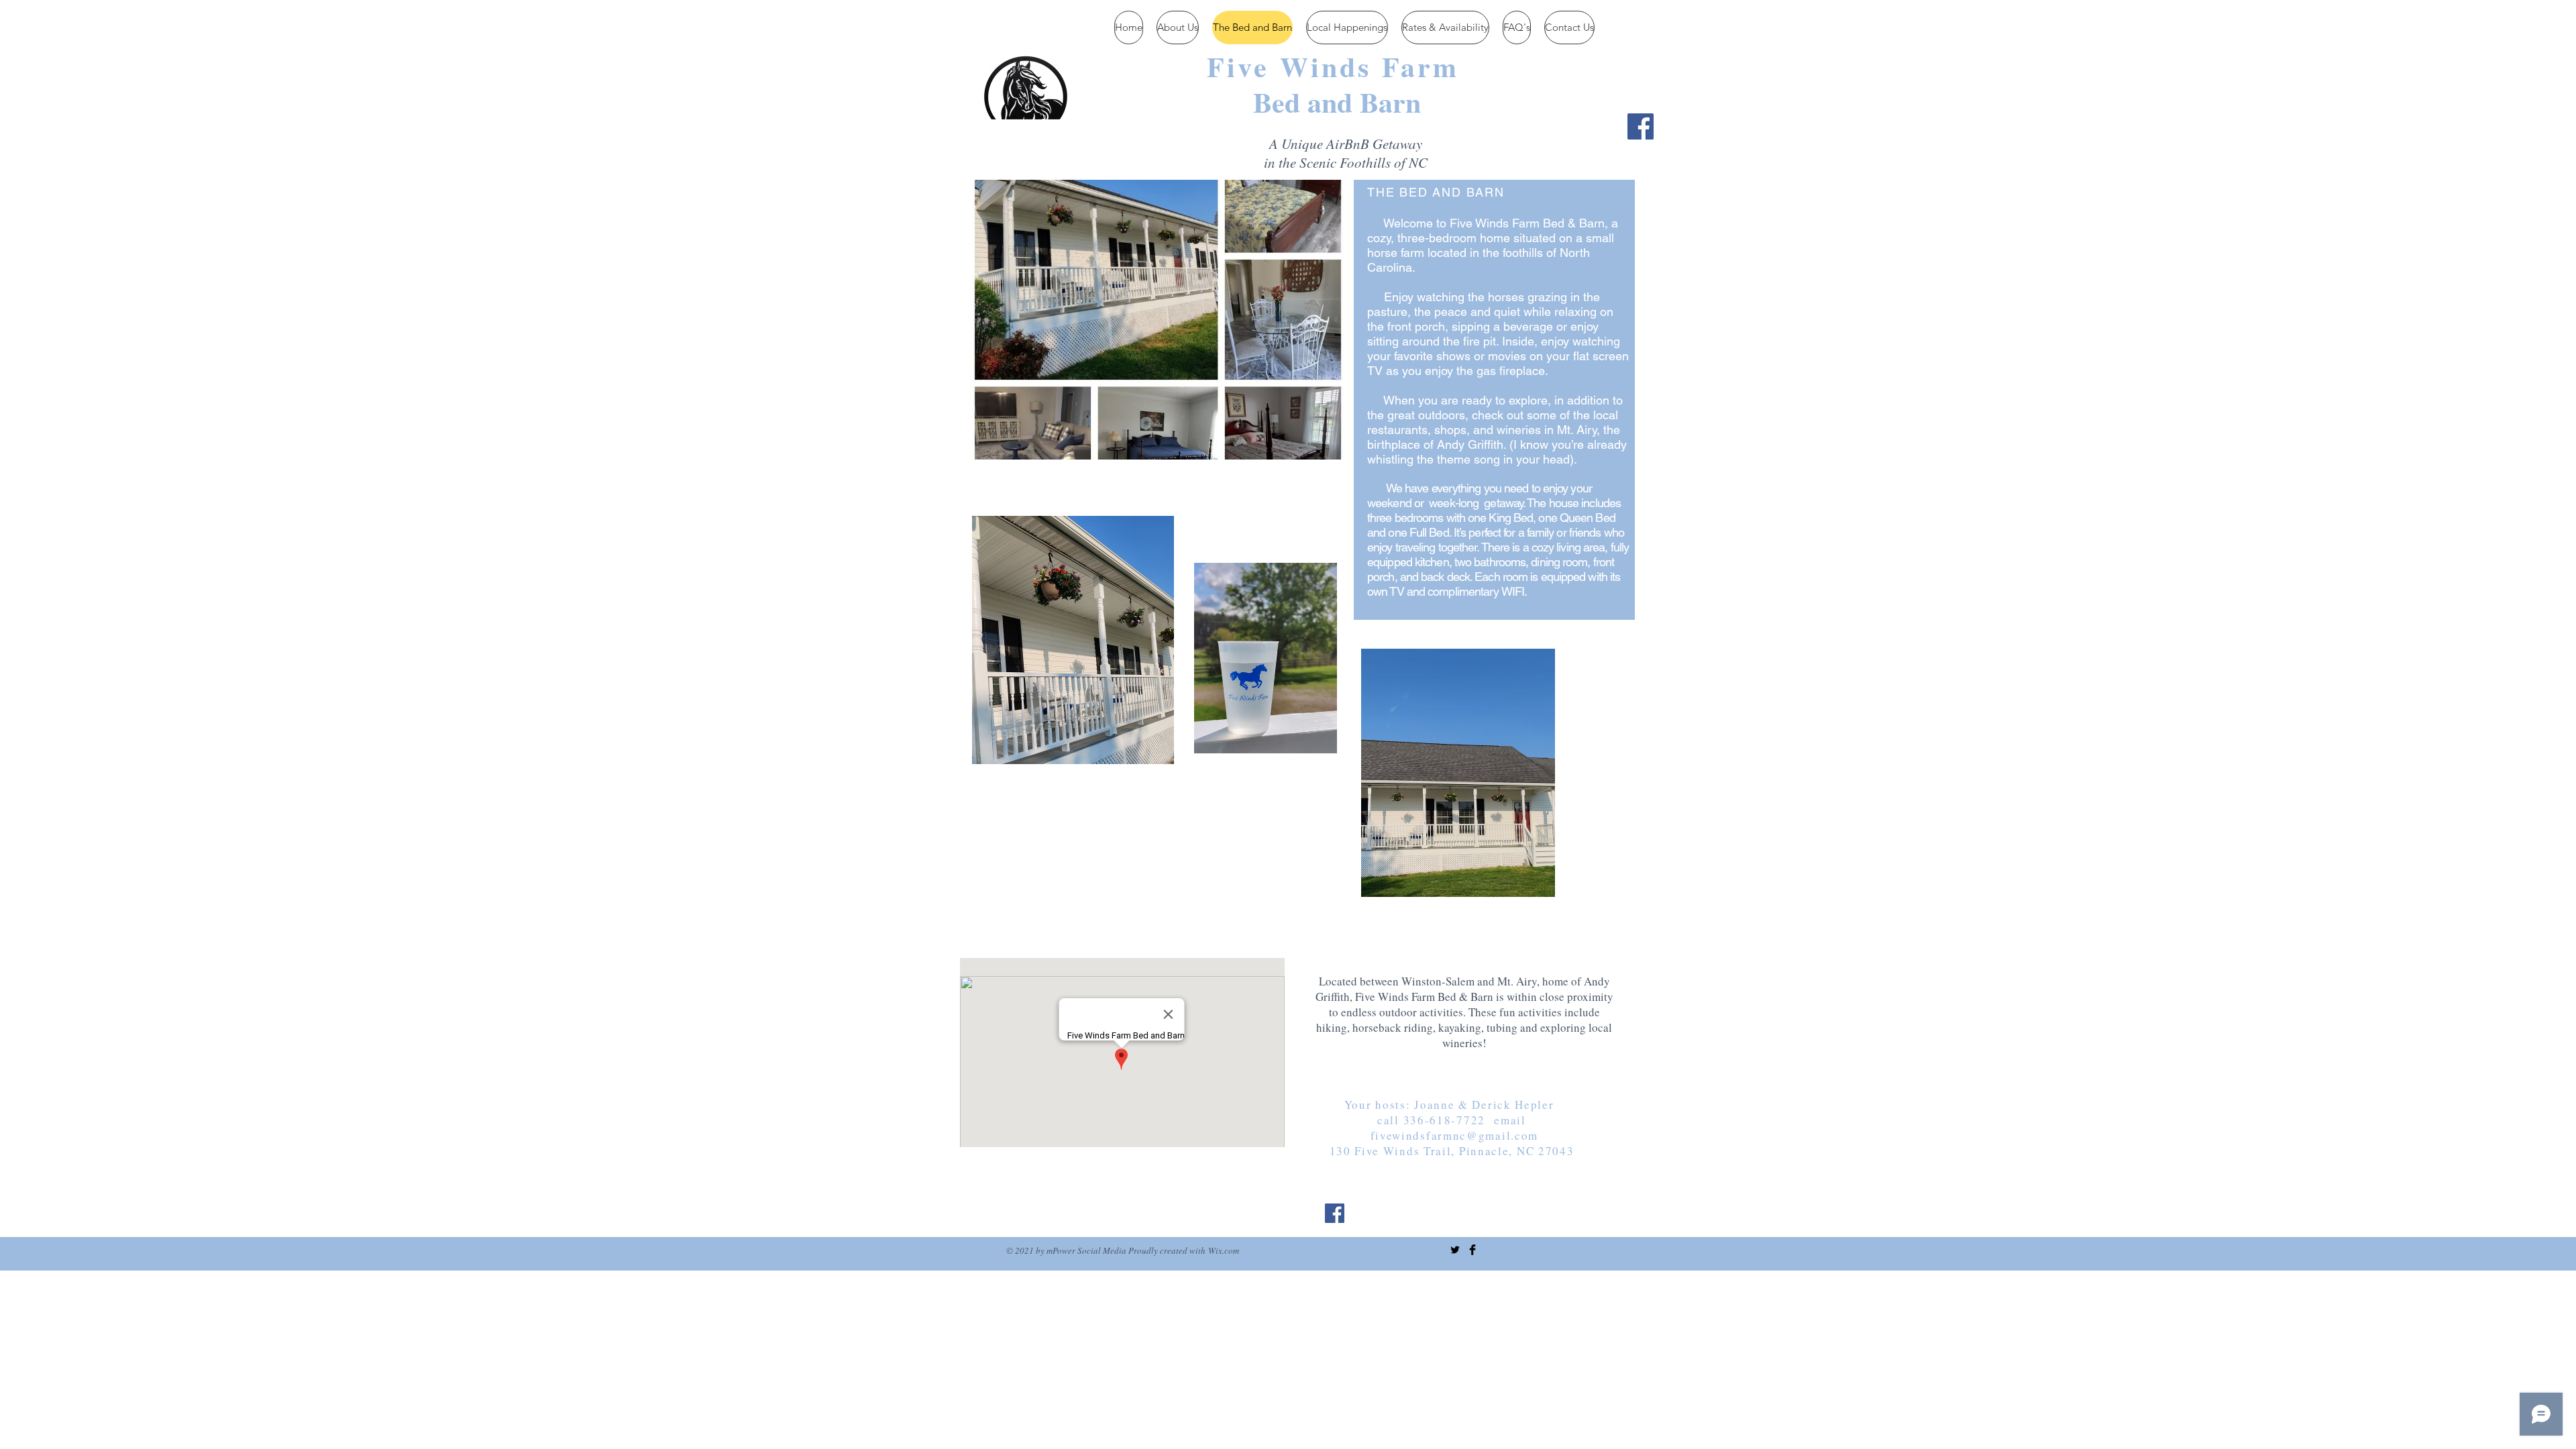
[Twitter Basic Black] (1455, 1250)
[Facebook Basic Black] (1472, 1250)
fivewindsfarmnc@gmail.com (1455, 1135)
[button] (1158, 320)
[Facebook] (1641, 126)
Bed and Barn (1337, 102)
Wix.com (1224, 1250)
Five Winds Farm (1333, 66)
